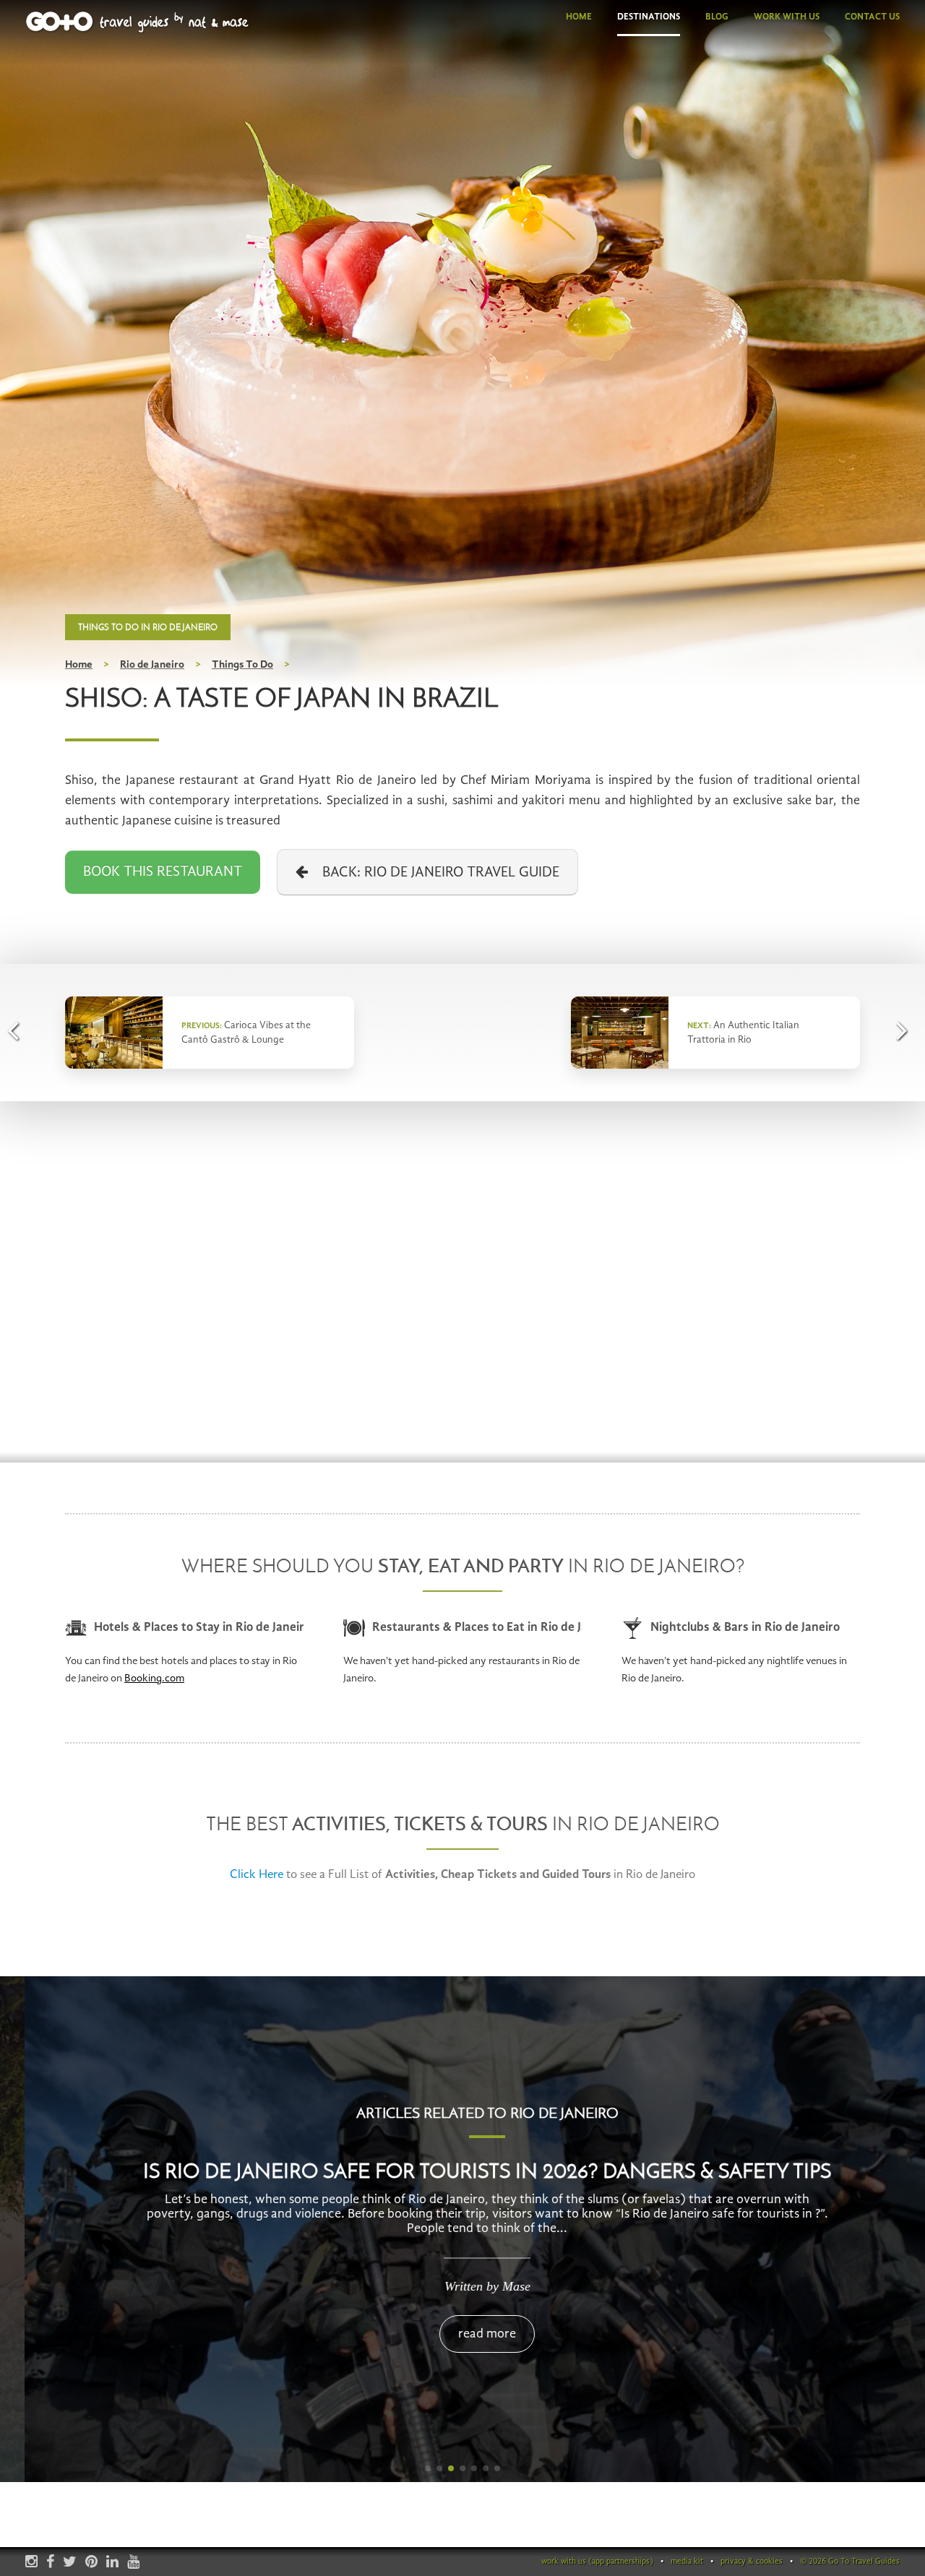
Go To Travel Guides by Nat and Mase (138, 22)
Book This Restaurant (163, 872)
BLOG (717, 17)
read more (462, 2334)
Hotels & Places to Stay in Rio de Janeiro (199, 1628)
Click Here (257, 1875)
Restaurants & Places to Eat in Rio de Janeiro (477, 1628)
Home (79, 665)
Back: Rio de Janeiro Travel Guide (434, 873)
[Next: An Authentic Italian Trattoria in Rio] (907, 1030)
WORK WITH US (787, 17)
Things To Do (242, 665)
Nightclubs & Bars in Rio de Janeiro (745, 1628)
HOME (579, 17)
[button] (428, 2468)
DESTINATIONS (649, 17)
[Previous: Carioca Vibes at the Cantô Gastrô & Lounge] (18, 1030)
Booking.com (154, 1679)
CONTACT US (872, 17)
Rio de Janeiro (152, 665)
